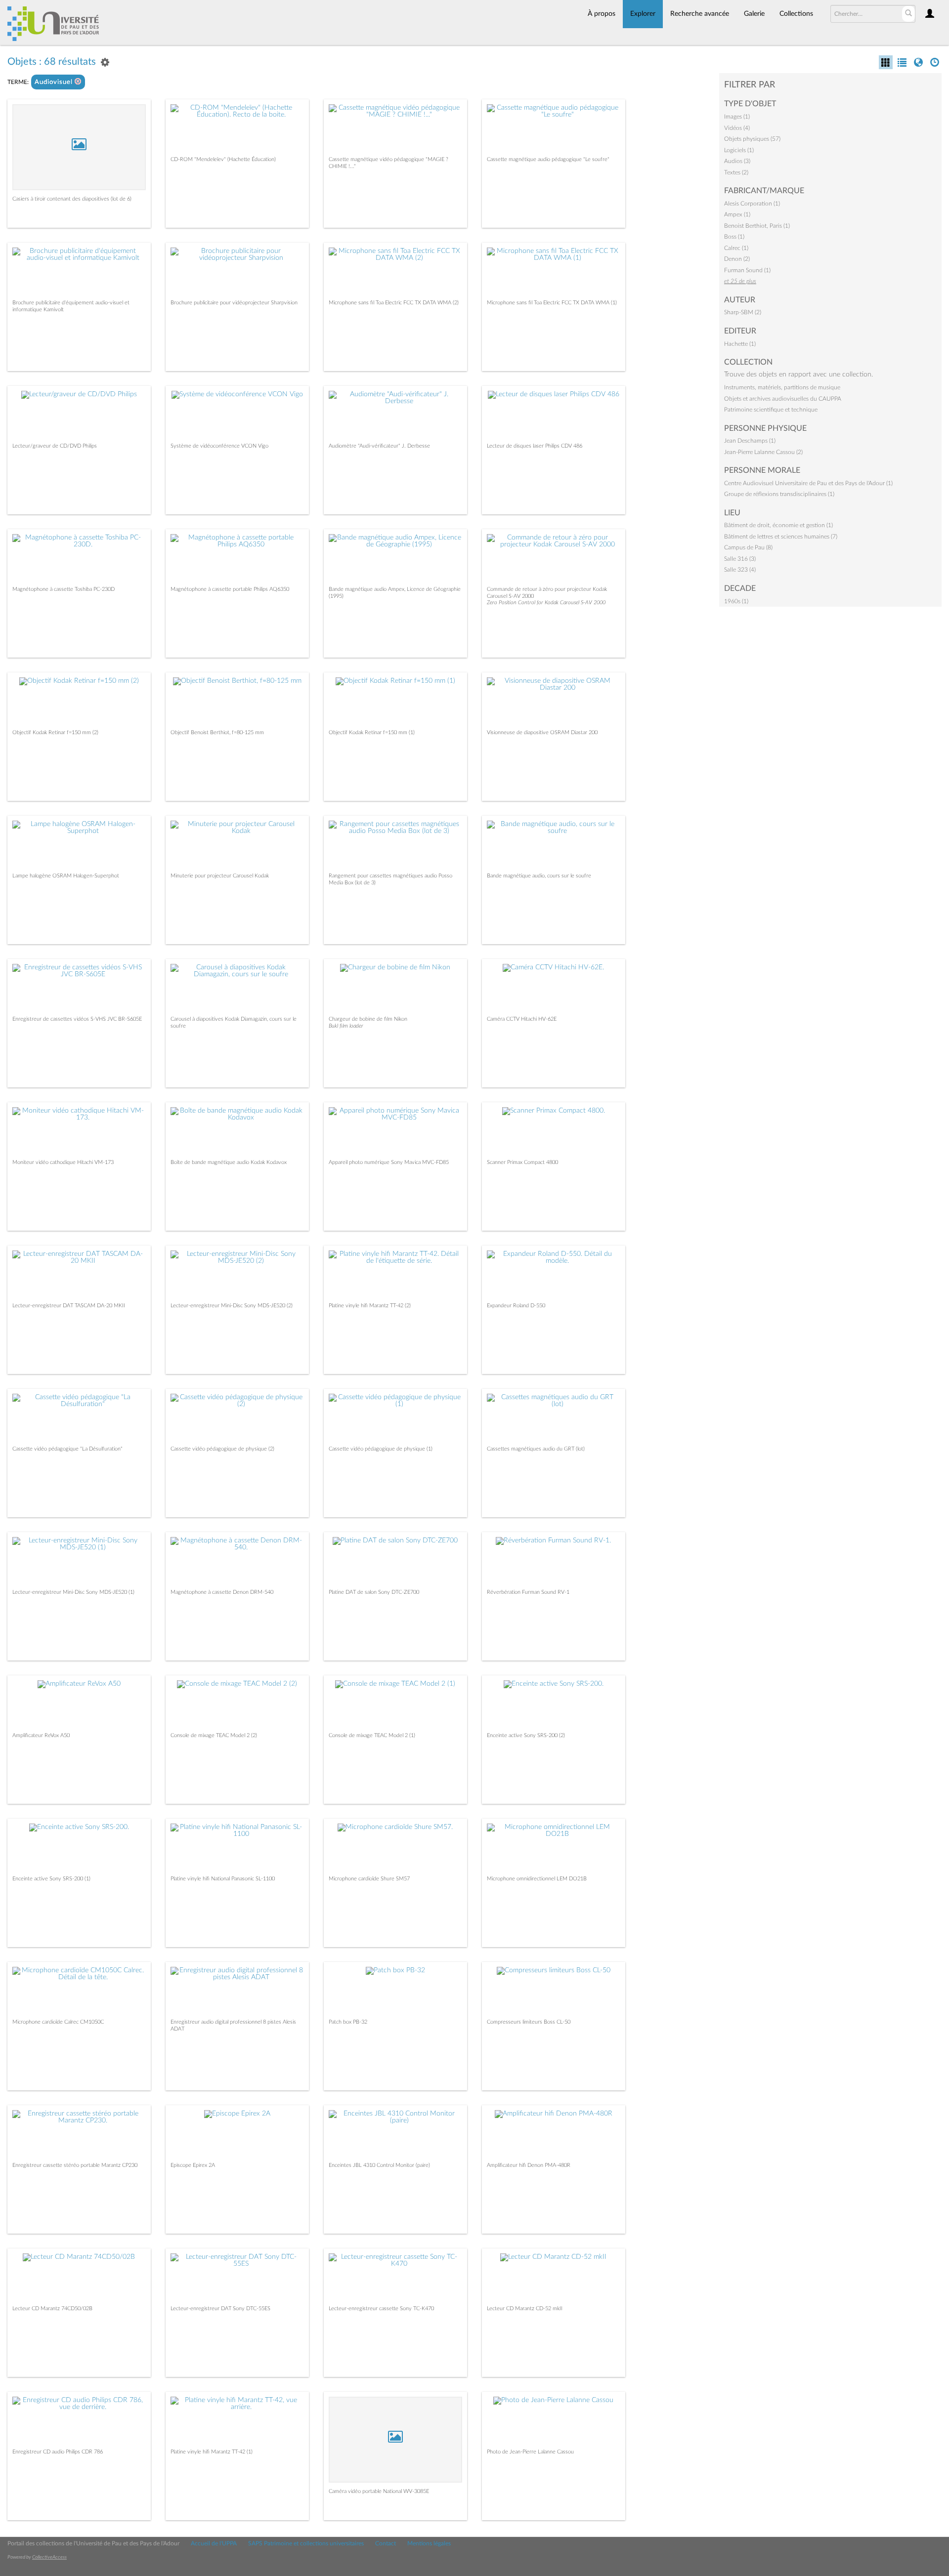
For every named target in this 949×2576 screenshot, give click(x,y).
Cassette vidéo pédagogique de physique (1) (381, 1449)
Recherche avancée (700, 14)
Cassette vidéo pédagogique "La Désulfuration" (67, 1449)
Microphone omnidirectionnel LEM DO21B (537, 1879)
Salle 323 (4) (740, 570)
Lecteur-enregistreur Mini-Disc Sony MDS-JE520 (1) (73, 1592)
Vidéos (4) (737, 128)
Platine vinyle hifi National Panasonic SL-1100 (223, 1879)
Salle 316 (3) (740, 559)
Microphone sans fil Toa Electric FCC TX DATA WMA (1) (552, 303)
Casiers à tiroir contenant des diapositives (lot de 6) (72, 199)
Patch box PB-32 (348, 2022)
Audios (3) (737, 161)
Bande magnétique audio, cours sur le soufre (539, 876)
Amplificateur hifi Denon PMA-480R (529, 2165)
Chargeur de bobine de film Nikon (368, 1019)
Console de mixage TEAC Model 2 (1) (372, 1735)
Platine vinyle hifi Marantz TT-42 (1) (212, 2452)
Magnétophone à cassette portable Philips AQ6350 (230, 589)
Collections (796, 14)
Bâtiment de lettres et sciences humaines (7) (781, 537)
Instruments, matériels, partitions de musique (782, 387)
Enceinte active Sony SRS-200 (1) (51, 1879)
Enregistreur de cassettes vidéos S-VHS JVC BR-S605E (77, 1019)
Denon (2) (737, 259)
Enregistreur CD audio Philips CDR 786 (58, 2452)
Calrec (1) (736, 248)
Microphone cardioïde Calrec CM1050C (58, 2022)
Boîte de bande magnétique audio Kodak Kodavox (229, 1162)
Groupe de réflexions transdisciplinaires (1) (779, 494)
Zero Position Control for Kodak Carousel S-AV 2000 (546, 602)
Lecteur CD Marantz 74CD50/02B (52, 2308)
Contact (386, 2543)
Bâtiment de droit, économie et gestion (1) (778, 525)
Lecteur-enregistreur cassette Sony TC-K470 (381, 2308)
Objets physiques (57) (752, 139)
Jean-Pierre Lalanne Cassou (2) (763, 452)
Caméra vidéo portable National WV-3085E (379, 2491)
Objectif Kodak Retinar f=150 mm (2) (55, 732)
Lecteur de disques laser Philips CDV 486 (535, 446)
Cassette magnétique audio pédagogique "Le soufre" (548, 159)
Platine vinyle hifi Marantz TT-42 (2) (370, 1306)
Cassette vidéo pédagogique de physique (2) (222, 1449)
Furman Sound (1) (747, 270)
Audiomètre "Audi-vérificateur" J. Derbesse (379, 446)
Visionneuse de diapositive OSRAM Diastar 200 (542, 732)
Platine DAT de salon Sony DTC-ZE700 (374, 1592)
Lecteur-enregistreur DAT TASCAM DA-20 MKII (69, 1306)
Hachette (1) (740, 344)
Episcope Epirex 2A (193, 2165)
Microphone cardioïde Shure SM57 (369, 1879)
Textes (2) (736, 172)
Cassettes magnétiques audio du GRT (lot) (536, 1449)
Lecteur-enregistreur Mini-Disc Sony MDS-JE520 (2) (232, 1306)
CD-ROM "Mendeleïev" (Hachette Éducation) (223, 159)
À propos (602, 14)
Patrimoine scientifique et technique (771, 410)
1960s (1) (736, 601)
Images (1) (737, 117)
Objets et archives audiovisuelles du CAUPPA (783, 399)
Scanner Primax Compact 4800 (522, 1162)
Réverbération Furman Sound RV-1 (528, 1592)
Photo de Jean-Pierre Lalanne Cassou (530, 2452)
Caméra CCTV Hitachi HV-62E (522, 1019)
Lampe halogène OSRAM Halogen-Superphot (66, 876)
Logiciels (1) (739, 150)
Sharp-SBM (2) (743, 312)
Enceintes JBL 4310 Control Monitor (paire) (379, 2165)
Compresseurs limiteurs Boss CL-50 (529, 2022)
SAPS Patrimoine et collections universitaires (306, 2543)
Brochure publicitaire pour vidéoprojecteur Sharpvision (234, 303)
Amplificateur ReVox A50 (41, 1735)
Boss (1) (734, 237)
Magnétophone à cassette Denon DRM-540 (222, 1592)
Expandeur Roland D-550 (516, 1306)
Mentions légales (429, 2543)
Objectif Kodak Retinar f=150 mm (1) (372, 732)
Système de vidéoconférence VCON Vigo (219, 446)
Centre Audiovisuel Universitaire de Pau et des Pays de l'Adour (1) (808, 483)
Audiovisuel (55, 82)
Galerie (754, 14)
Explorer (643, 14)
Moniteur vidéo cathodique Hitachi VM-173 (63, 1162)
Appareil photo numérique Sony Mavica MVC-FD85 (389, 1162)
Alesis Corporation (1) (752, 204)
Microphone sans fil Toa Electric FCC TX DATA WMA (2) (394, 303)
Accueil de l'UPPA (214, 2543)
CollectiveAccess (49, 2557)
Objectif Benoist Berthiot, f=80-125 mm (217, 732)
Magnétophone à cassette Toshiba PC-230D (64, 589)
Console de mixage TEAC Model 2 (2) (214, 1735)
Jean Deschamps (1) (750, 441)
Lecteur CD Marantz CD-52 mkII (525, 2308)
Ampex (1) (737, 214)
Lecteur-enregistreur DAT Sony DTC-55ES (220, 2308)
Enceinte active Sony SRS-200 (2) (526, 1735)
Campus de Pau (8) (748, 547)
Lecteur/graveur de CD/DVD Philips (55, 446)
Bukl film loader (346, 1026)
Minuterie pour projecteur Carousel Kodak (220, 876)
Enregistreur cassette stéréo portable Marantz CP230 (75, 2165)
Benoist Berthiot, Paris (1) (757, 226)
